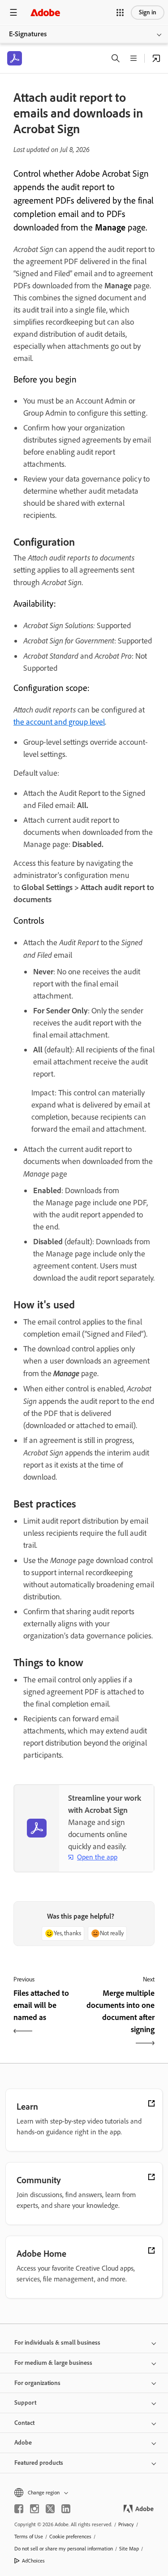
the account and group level (59, 722)
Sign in (148, 12)
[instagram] (34, 2509)
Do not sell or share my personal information (64, 2549)
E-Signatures (28, 34)
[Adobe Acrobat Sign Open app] (156, 58)
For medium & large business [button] (53, 2363)
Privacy (126, 2524)
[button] (120, 13)
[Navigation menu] (13, 12)
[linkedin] (66, 2509)
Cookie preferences (70, 2537)
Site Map (129, 2549)
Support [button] (25, 2403)
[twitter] (50, 2509)
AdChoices (33, 2561)
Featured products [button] (39, 2463)
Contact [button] (24, 2423)
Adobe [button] (23, 2443)
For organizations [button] (37, 2383)
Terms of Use (29, 2537)
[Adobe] (45, 12)
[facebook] (19, 2509)
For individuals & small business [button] (57, 2343)
